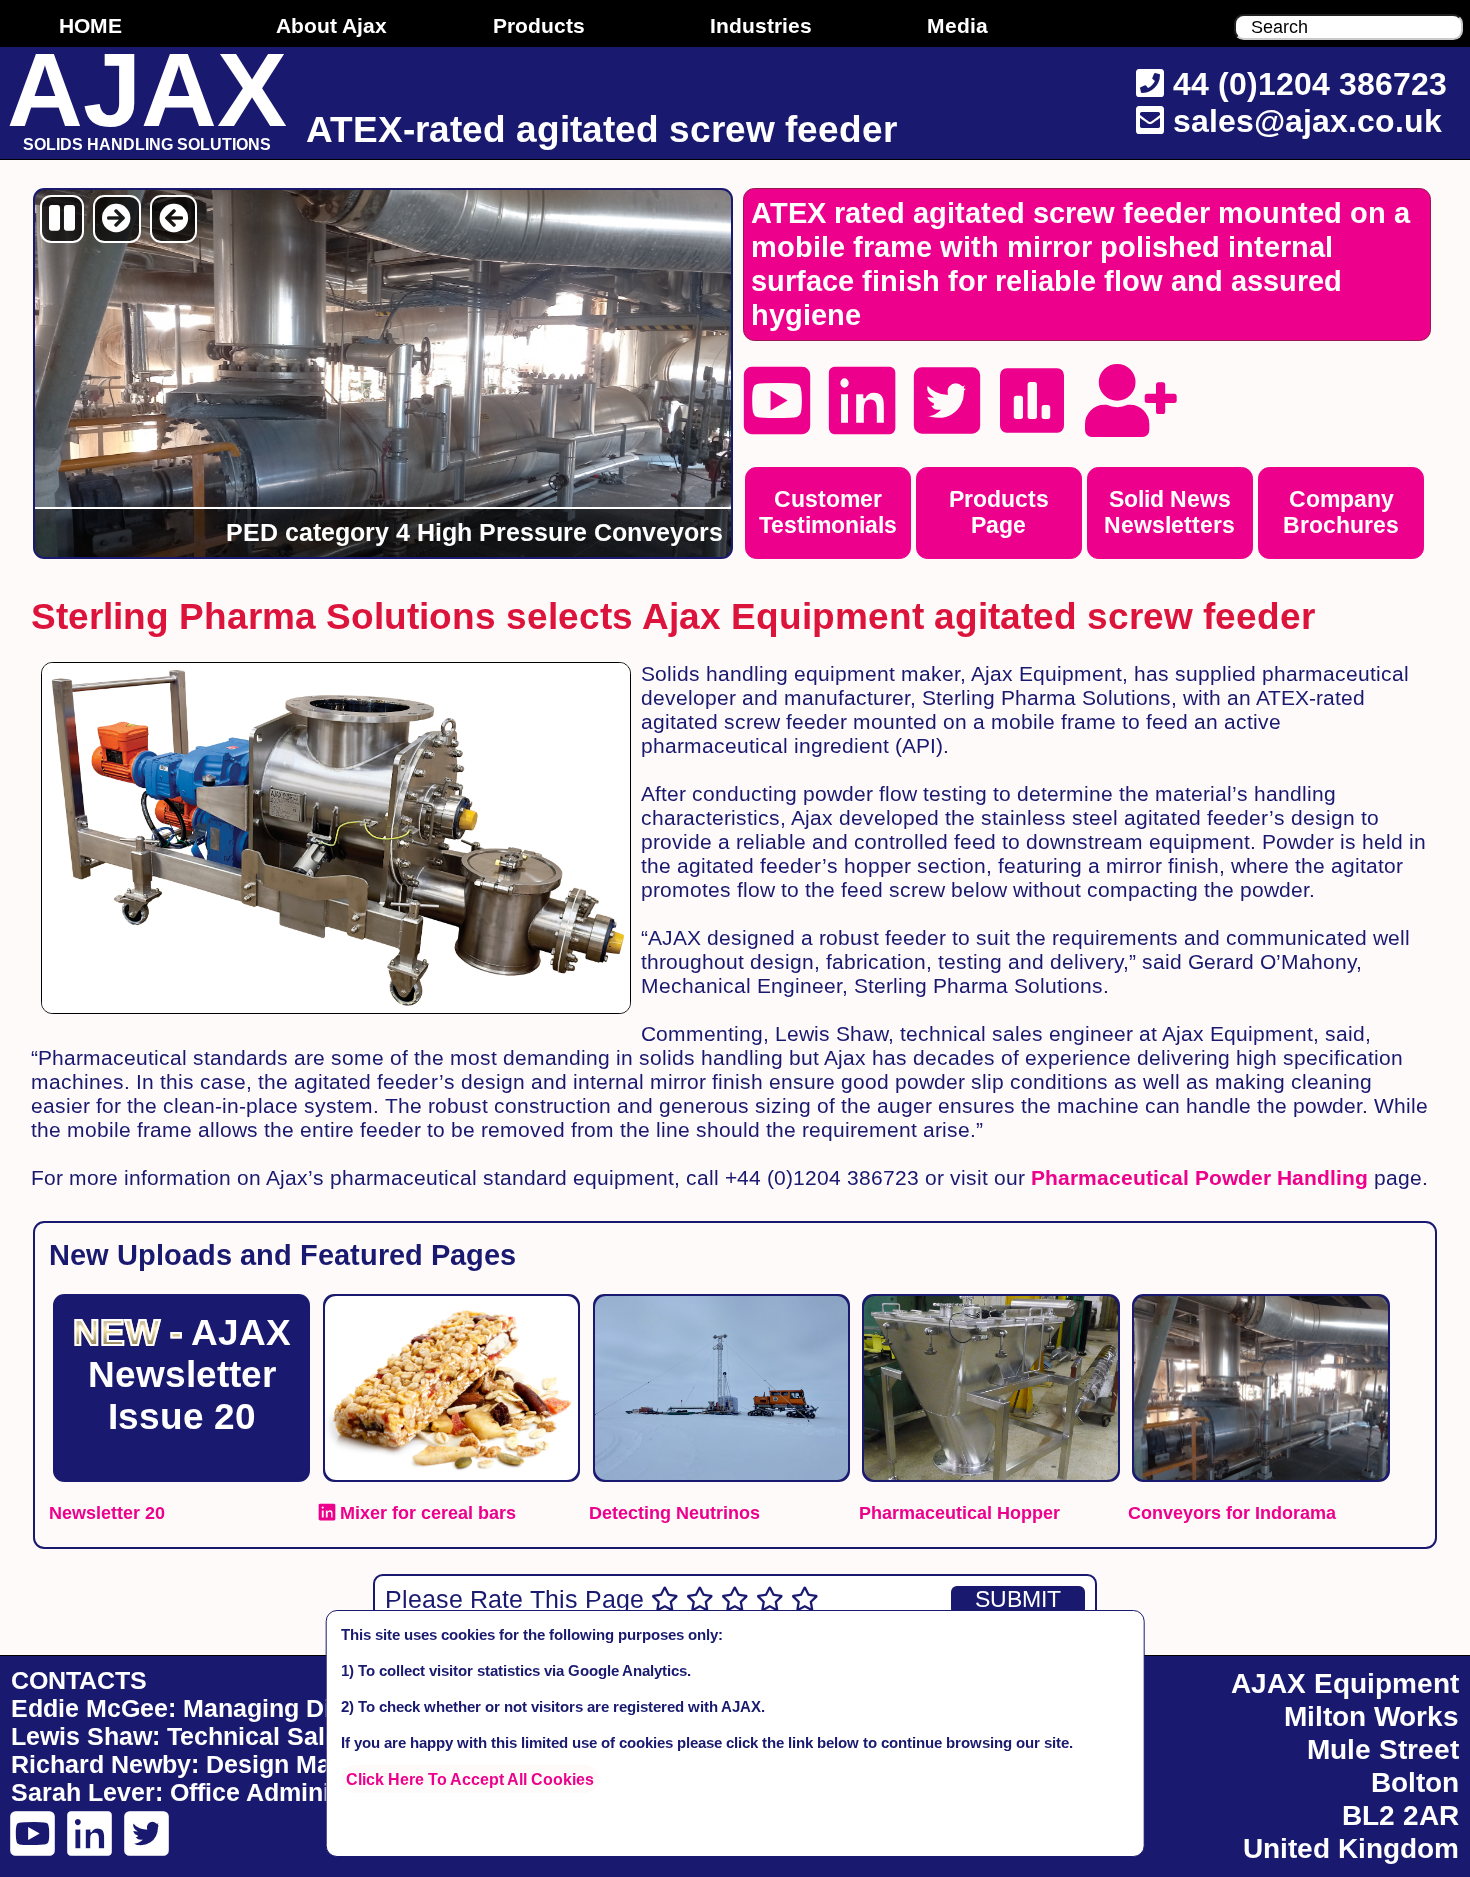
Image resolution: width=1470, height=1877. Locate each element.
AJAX (147, 92)
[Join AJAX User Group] (1131, 401)
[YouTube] (777, 401)
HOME (90, 25)
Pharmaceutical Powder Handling (1199, 1177)
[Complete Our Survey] (1032, 401)
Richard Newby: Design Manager (205, 1764)
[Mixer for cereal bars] (451, 1304)
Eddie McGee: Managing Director (206, 1708)
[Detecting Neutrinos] (721, 1304)
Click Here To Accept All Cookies (470, 1779)
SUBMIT (1018, 1599)
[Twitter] (947, 401)
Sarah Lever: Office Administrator (210, 1792)
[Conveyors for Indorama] (1260, 1304)
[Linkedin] (862, 401)
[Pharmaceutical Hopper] (991, 1304)
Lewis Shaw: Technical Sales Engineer (239, 1736)
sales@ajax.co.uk (1307, 121)
